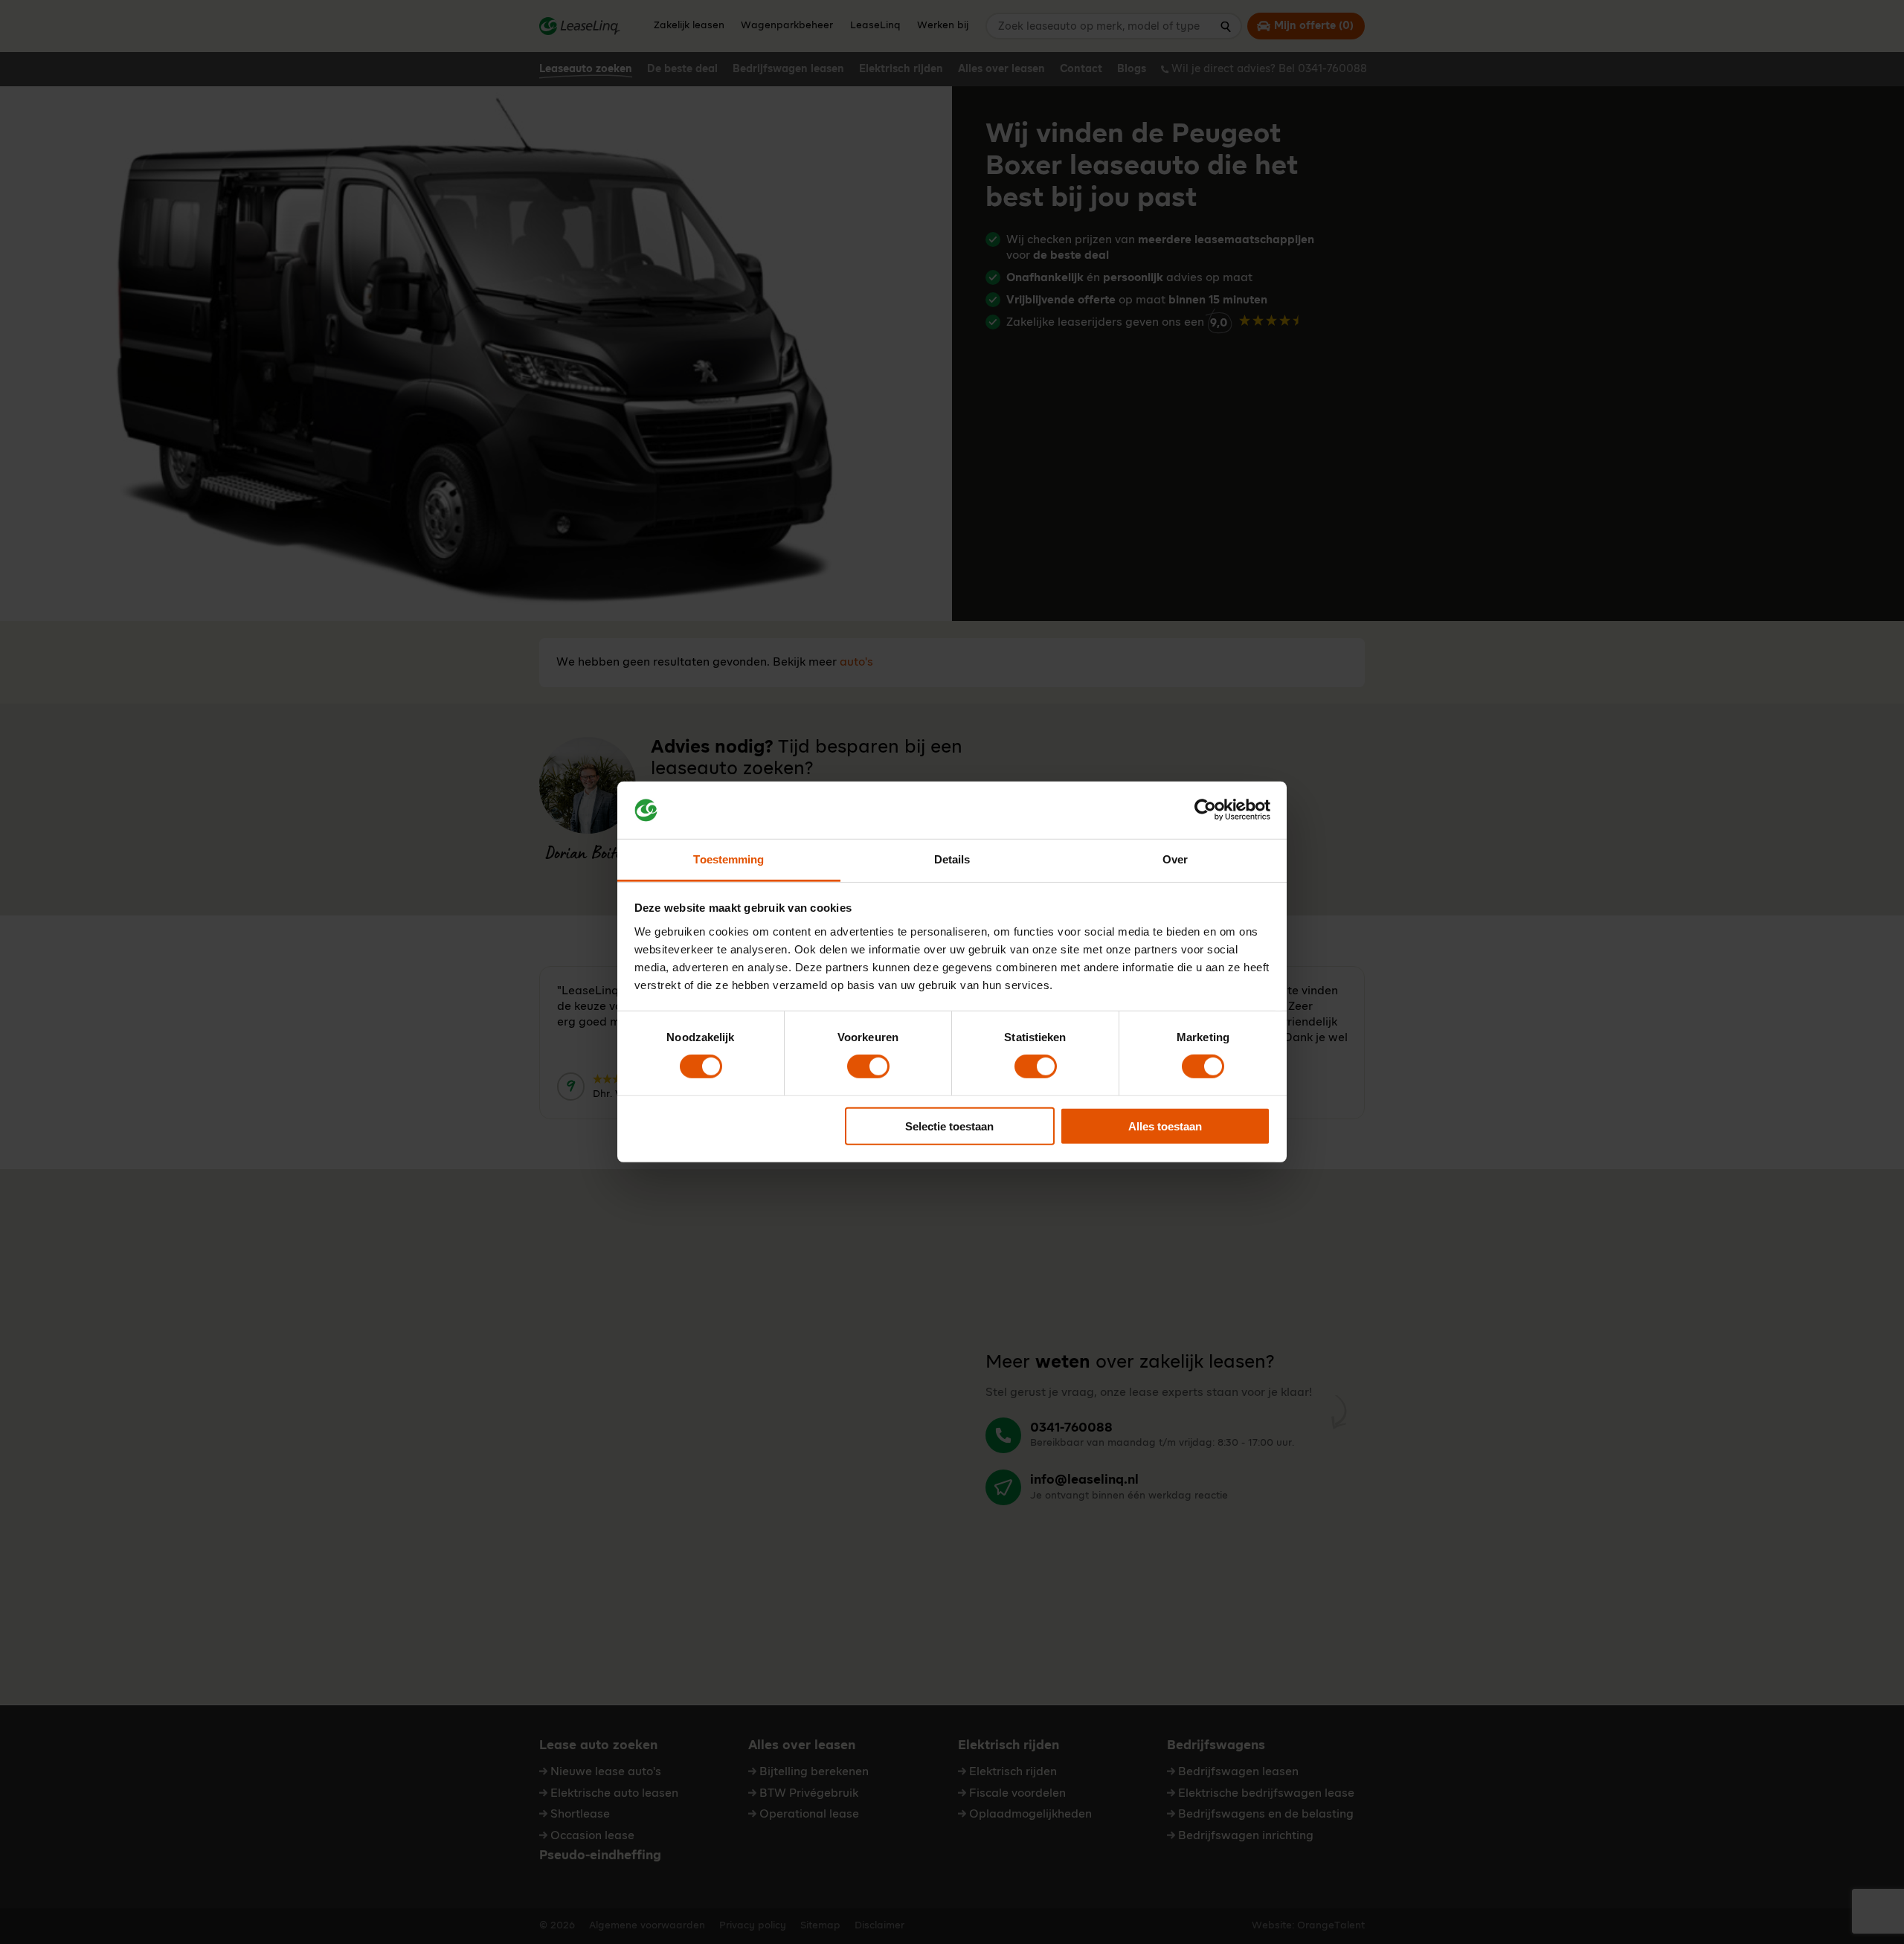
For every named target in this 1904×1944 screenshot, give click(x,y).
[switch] (868, 1066)
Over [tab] (1175, 859)
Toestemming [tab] (729, 859)
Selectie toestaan (949, 1126)
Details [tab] (952, 859)
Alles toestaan (1165, 1126)
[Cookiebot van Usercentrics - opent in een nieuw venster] (1205, 810)
